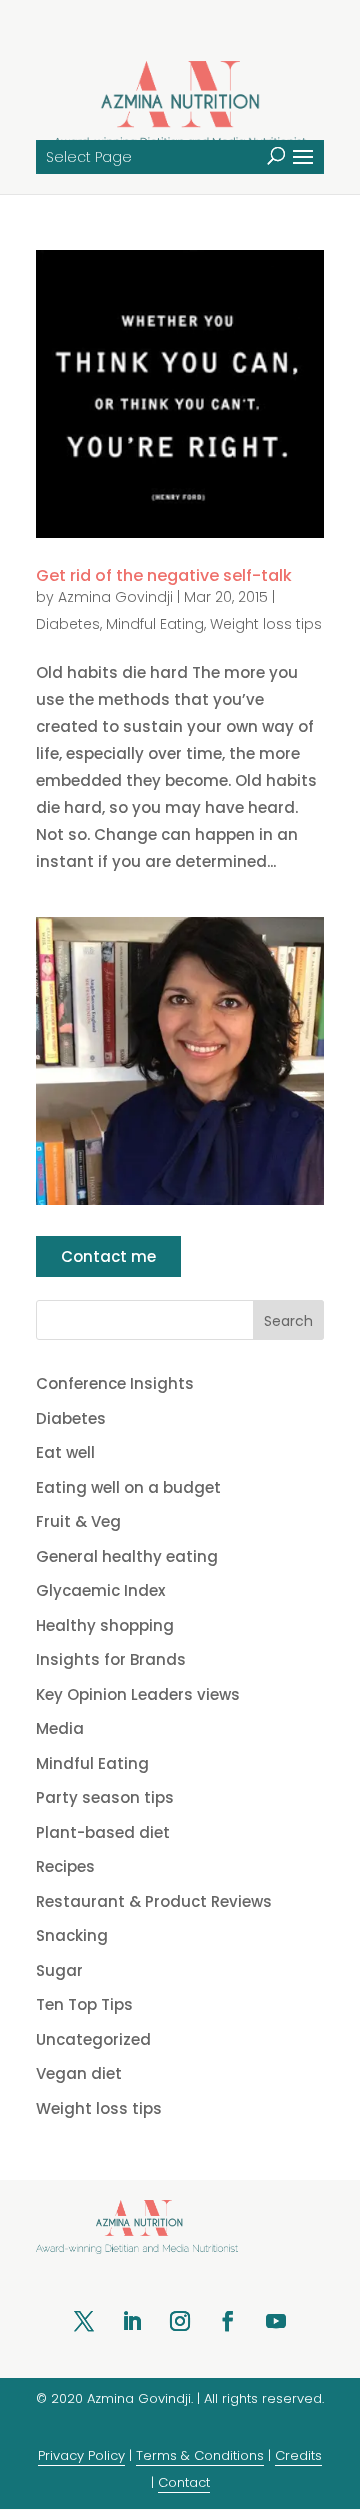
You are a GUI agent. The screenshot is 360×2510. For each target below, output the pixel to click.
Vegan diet (79, 2073)
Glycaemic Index (100, 1590)
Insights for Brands (111, 1659)
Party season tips (105, 1797)
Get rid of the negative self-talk (164, 575)
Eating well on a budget (128, 1487)
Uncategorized (93, 2039)
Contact (184, 2482)
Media (60, 1728)
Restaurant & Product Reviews (154, 1901)
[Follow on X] (84, 2321)
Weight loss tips (266, 624)
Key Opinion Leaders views (138, 1694)
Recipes (65, 1866)
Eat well (65, 1452)
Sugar (59, 1970)
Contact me (108, 1256)
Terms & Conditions (200, 2455)
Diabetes (68, 624)
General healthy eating (127, 1556)
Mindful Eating (155, 624)
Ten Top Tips (84, 2004)
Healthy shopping (105, 1625)
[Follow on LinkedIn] (132, 2321)
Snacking (72, 1935)
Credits (298, 2455)
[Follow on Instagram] (180, 2321)
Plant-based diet (103, 1832)
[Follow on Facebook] (228, 2321)
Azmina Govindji (115, 597)
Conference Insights (115, 1383)
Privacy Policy (81, 2455)
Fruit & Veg (78, 1521)
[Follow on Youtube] (276, 2321)
